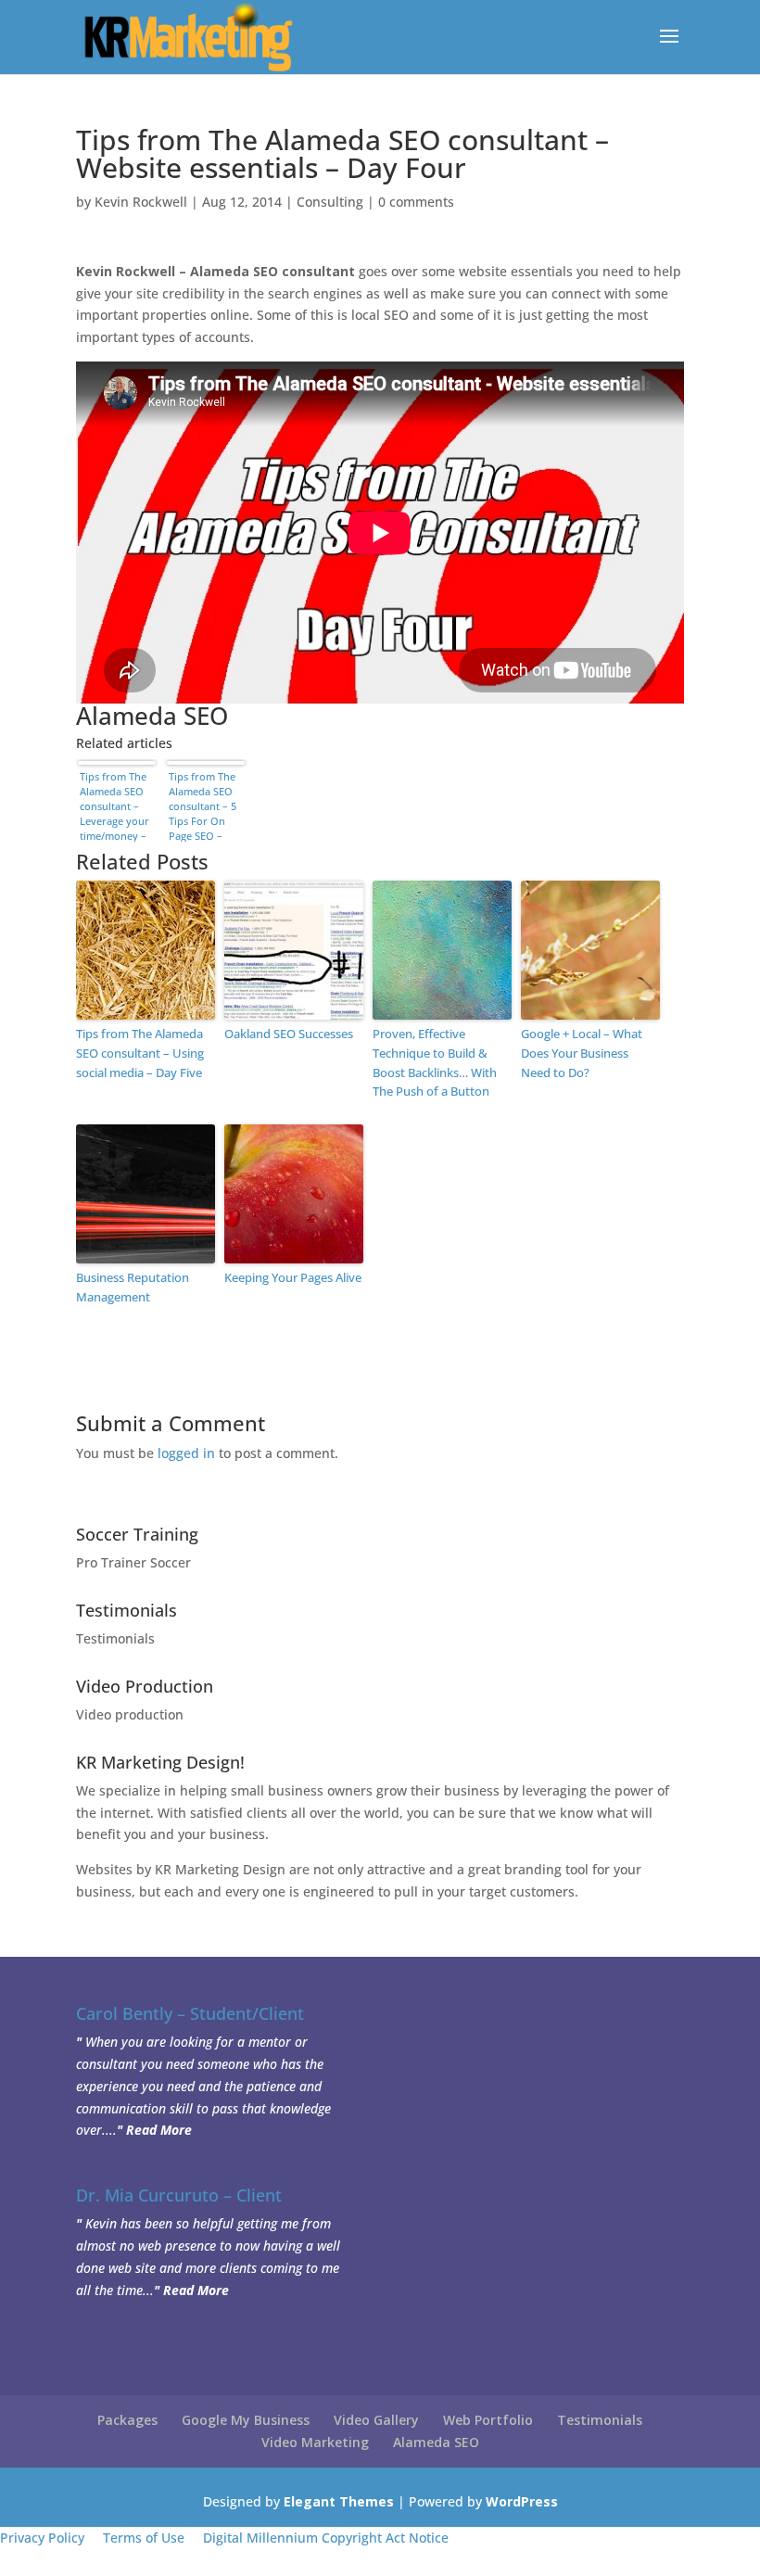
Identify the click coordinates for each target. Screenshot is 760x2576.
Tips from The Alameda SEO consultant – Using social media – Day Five (140, 1053)
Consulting (330, 202)
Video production (130, 1714)
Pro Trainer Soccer (133, 1562)
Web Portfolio (488, 2420)
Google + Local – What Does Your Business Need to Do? (582, 1053)
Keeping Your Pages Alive (293, 1277)
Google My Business (246, 2420)
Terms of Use (144, 2538)
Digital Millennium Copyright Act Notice (326, 2538)
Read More (159, 2130)
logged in (186, 1453)
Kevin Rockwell (141, 202)
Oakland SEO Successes (289, 1034)
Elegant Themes (339, 2501)
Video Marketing (315, 2442)
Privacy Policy (42, 2538)
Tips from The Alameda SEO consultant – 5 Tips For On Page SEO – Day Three (203, 806)
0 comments (416, 202)
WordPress (522, 2501)
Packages (127, 2420)
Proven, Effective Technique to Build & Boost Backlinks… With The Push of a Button (435, 1062)
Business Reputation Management (133, 1287)
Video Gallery (376, 2420)
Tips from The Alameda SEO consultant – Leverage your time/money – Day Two (114, 806)
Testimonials (115, 1638)
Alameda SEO (436, 2442)
